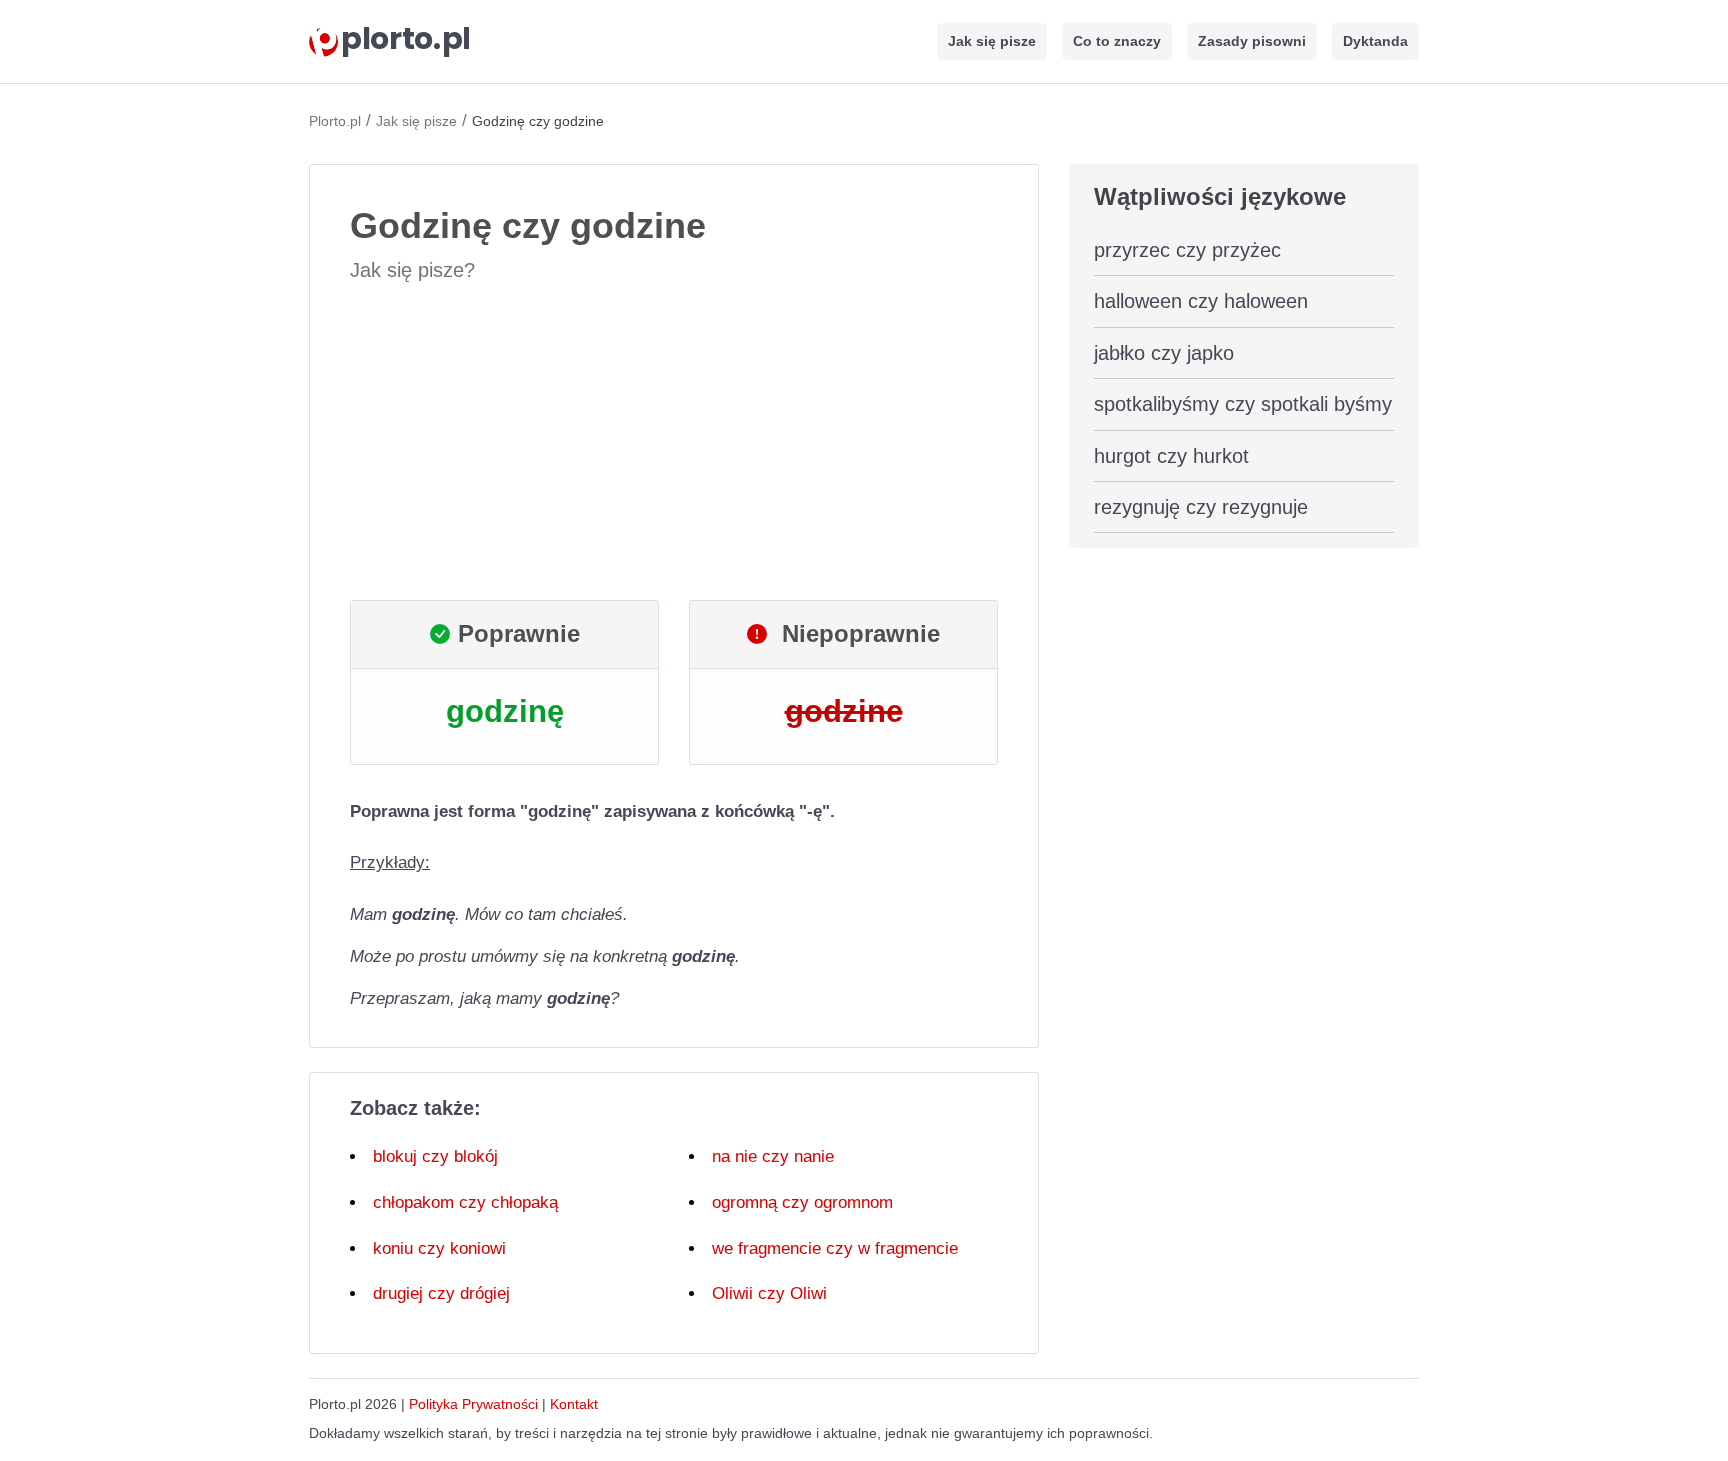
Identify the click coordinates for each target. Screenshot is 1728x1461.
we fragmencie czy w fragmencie (835, 1248)
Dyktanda (1375, 41)
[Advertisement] (674, 442)
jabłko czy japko (1164, 353)
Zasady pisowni (1252, 41)
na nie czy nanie (773, 1156)
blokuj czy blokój (435, 1156)
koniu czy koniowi (439, 1248)
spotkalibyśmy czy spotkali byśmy (1243, 404)
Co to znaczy (1117, 41)
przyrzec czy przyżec (1187, 250)
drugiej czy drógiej (441, 1293)
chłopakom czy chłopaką (465, 1202)
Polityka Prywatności (473, 1404)
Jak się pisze (992, 41)
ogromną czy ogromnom (802, 1202)
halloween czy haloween (1201, 301)
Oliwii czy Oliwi (769, 1293)
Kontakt (574, 1404)
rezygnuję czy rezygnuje (1201, 507)
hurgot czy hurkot (1171, 456)
